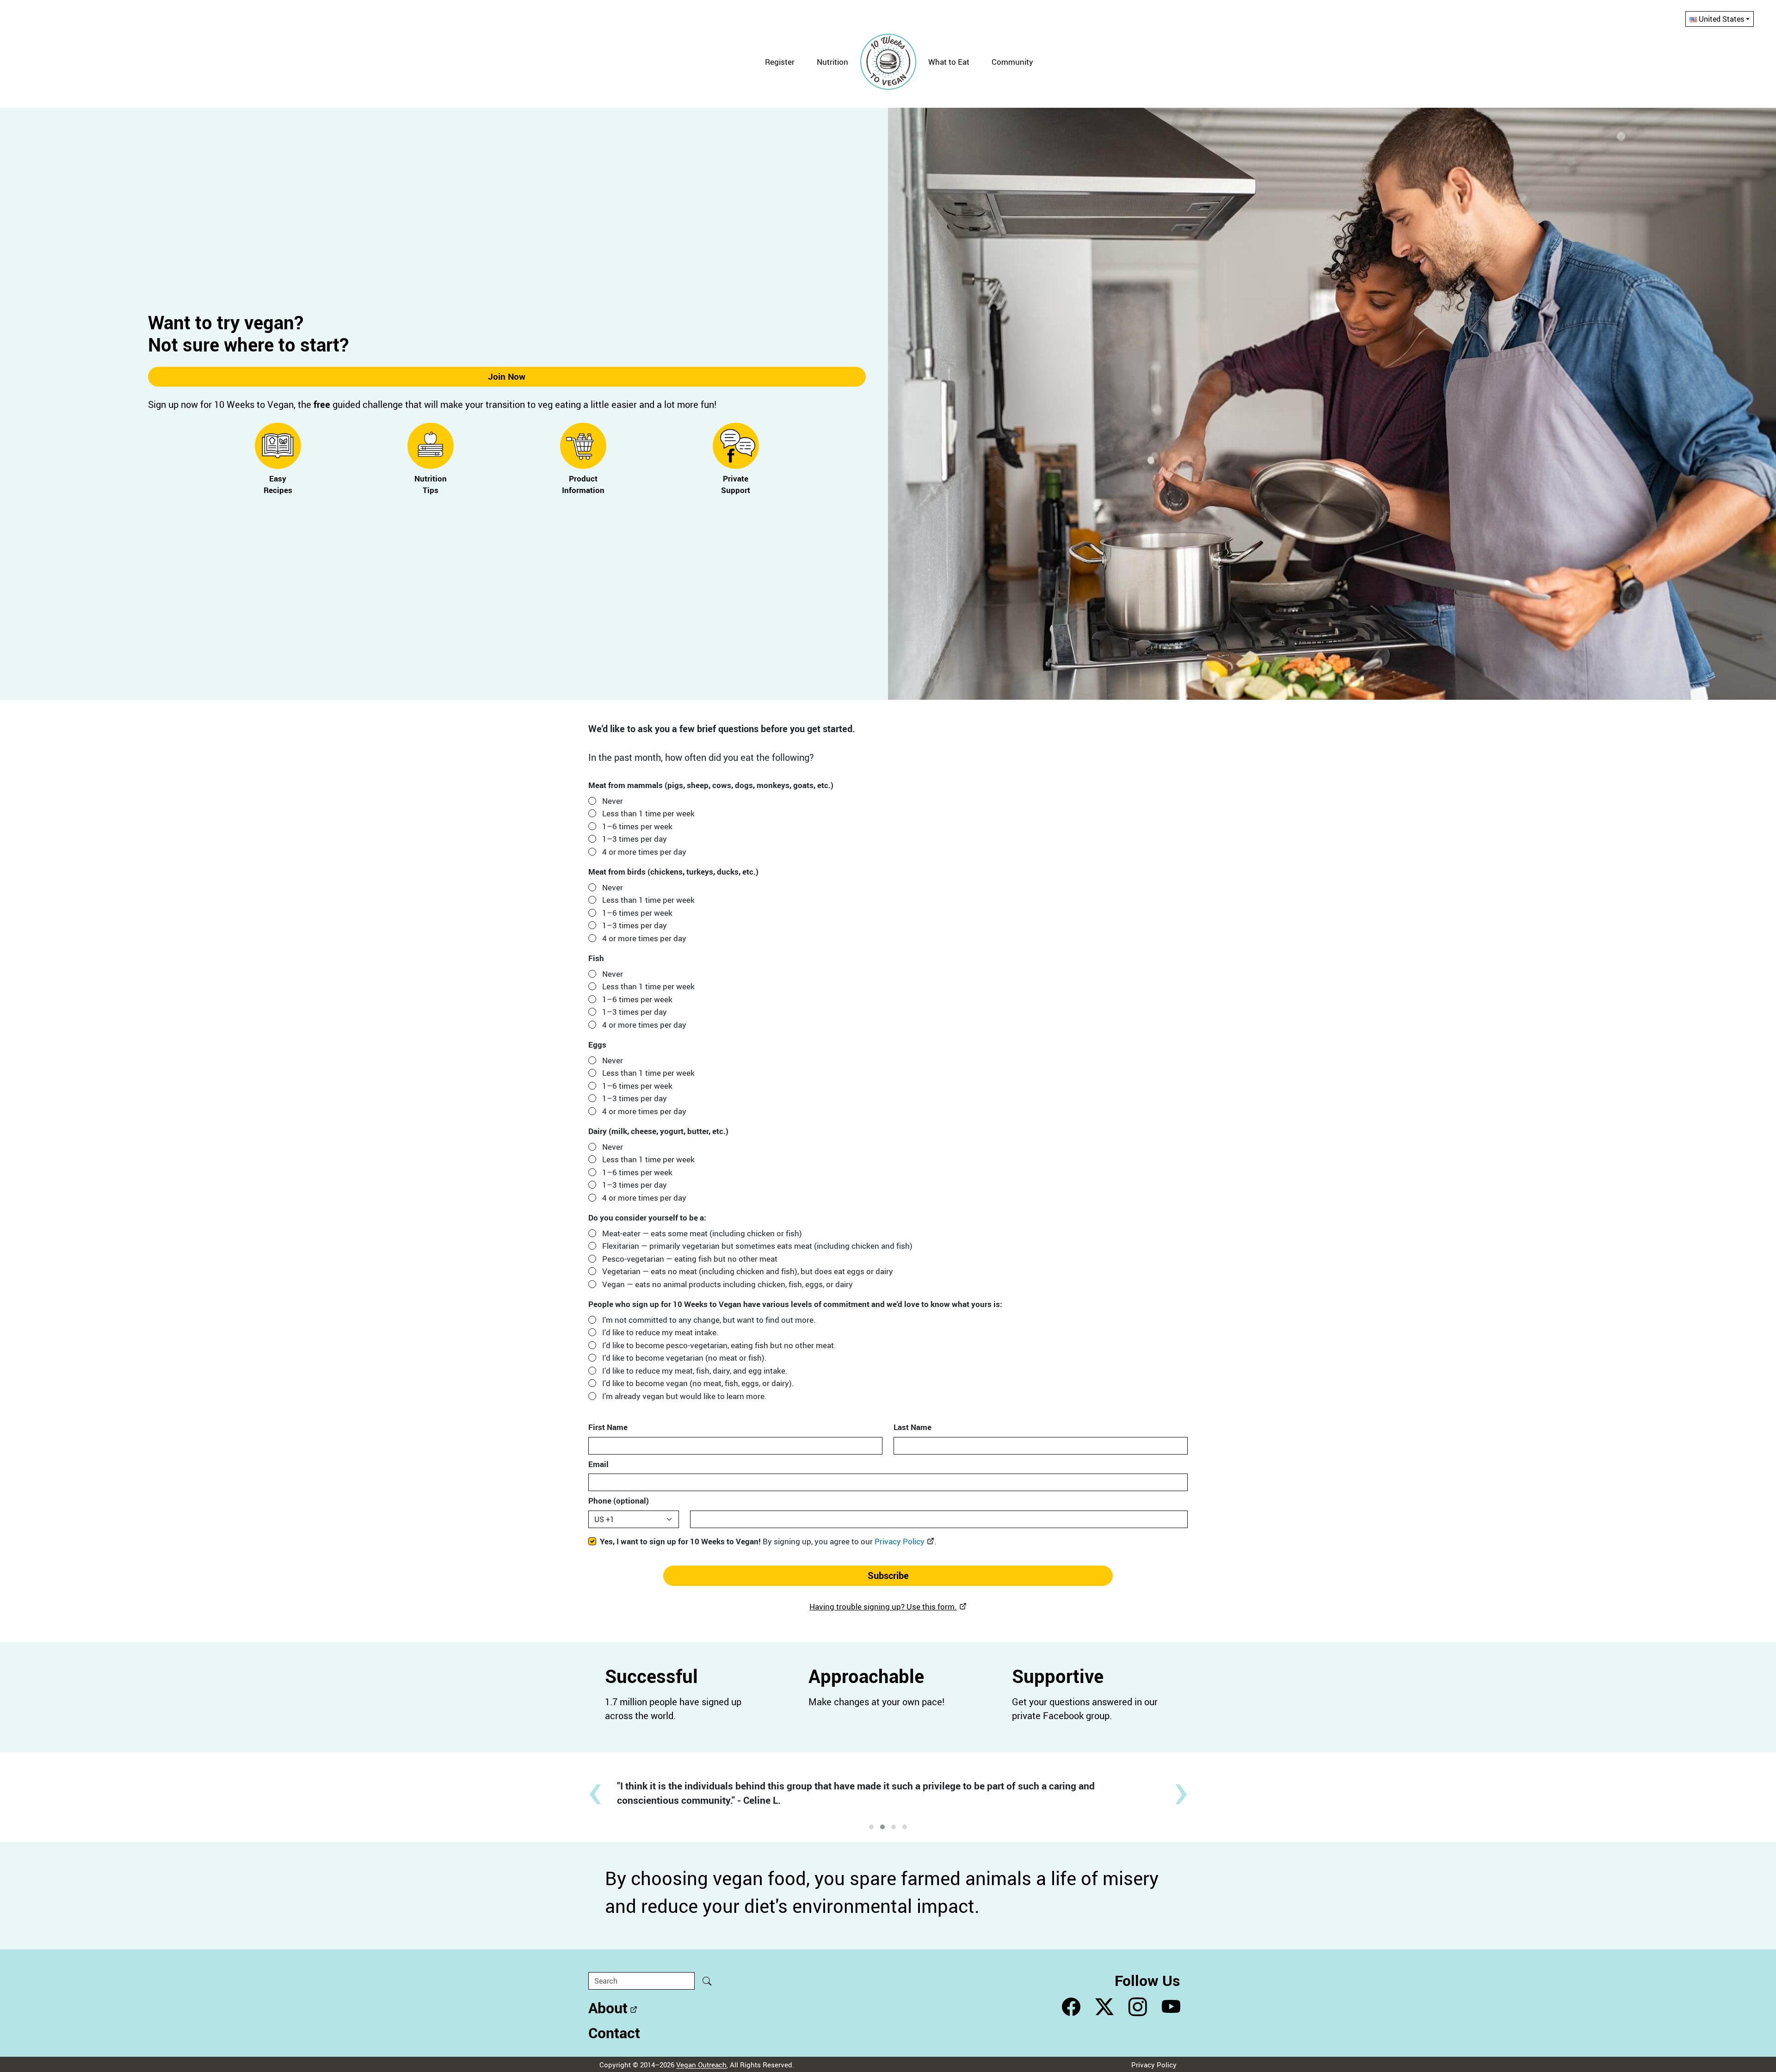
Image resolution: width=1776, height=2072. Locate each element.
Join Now (507, 376)
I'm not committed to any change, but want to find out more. (709, 1320)
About (608, 2007)
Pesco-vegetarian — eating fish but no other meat (690, 1259)
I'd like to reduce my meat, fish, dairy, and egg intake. (695, 1371)
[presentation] (595, 1788)
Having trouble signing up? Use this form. (883, 1606)
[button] (871, 1827)
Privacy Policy (900, 1541)
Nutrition (832, 62)
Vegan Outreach (701, 2065)
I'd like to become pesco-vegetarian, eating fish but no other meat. (719, 1345)
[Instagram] (1138, 2007)
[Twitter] (1104, 2007)
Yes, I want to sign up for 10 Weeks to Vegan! (768, 1541)
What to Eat (949, 62)
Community (1012, 62)
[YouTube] (1171, 2007)
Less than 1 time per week (648, 813)
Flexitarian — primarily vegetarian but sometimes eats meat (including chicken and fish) (757, 1246)
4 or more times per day (644, 852)
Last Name (913, 1427)
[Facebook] (1071, 2007)
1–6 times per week (637, 826)
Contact (614, 2032)
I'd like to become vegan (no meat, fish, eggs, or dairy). (698, 1383)
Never (613, 801)
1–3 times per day (635, 839)
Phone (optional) (619, 1501)
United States (1721, 19)
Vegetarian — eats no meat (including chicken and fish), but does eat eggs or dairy (748, 1271)
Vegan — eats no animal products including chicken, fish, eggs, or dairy (728, 1284)
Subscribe (888, 1576)
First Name (608, 1427)
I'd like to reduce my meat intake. (660, 1332)
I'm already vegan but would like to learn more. (684, 1396)
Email (598, 1464)
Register (780, 62)
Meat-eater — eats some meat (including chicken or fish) (702, 1233)
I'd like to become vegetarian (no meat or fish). (684, 1358)
